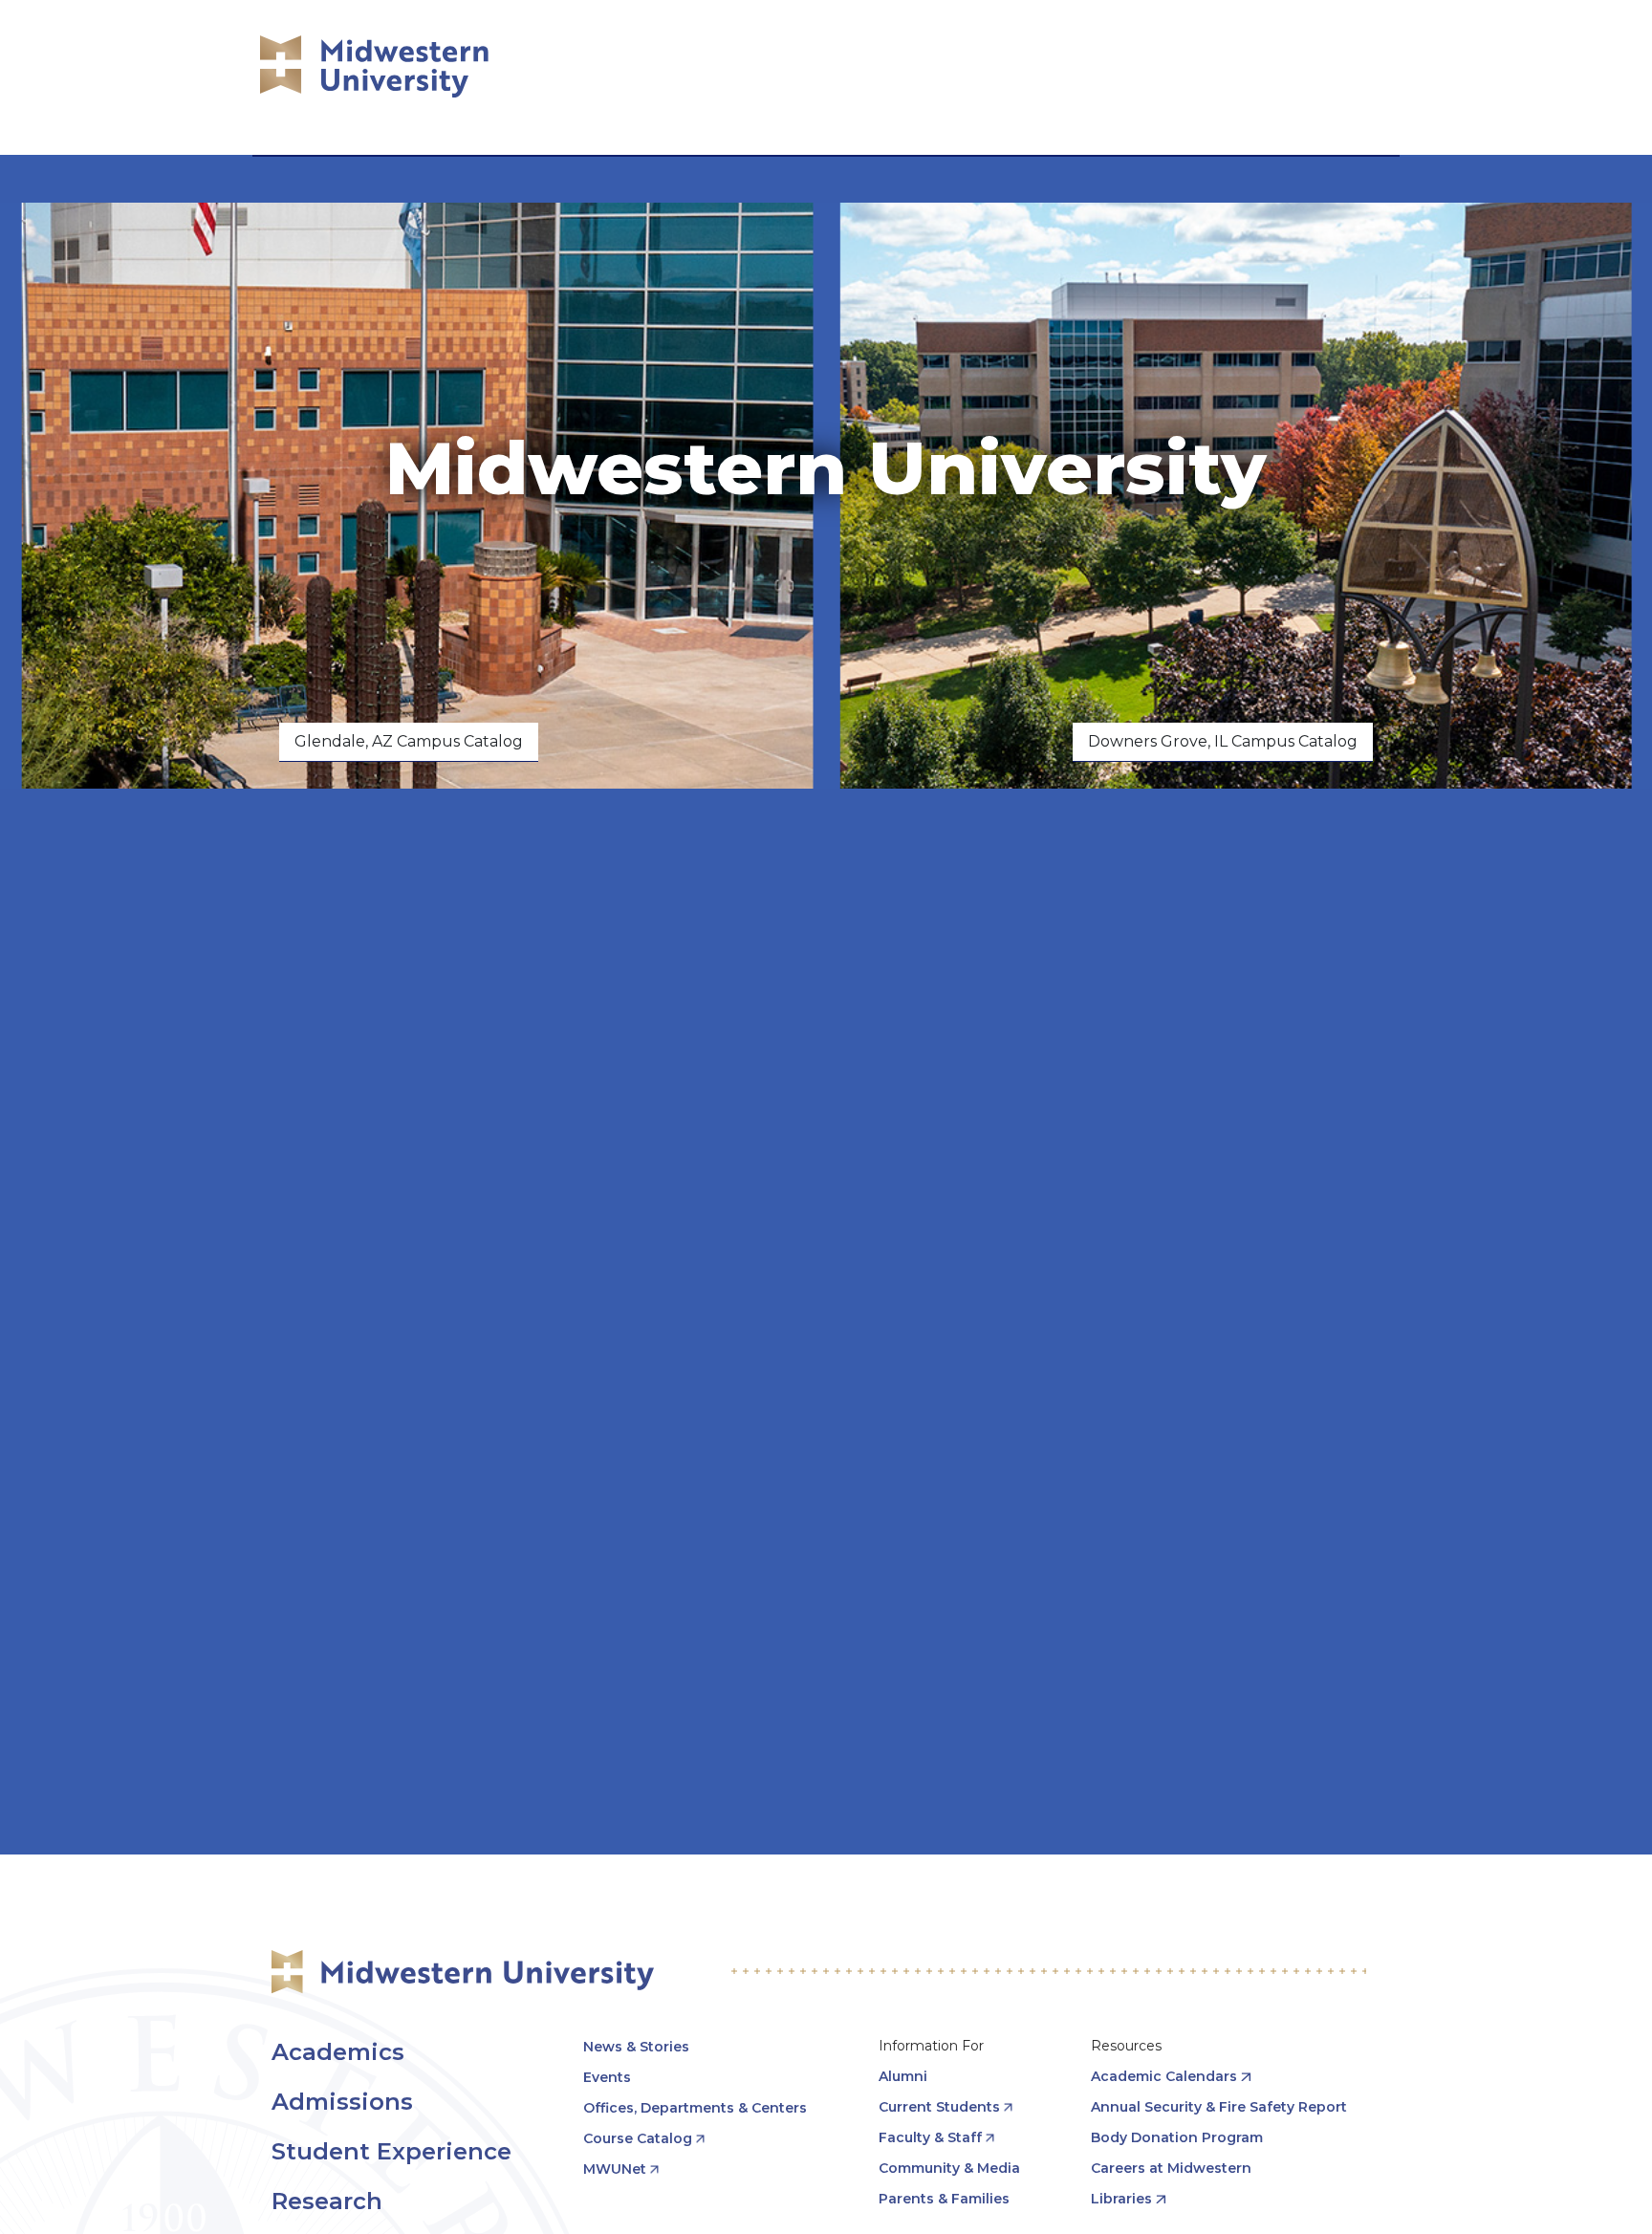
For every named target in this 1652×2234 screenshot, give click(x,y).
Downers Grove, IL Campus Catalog (1223, 741)
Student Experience (391, 2151)
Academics (338, 2052)
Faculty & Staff (930, 2137)
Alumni (903, 2076)
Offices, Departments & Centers (695, 2108)
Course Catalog (638, 2138)
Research (327, 2201)
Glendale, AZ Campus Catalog (409, 741)
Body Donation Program (1177, 2137)
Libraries (1121, 2199)
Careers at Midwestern (1171, 2168)
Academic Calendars (1164, 2076)
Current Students (939, 2107)
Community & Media (949, 2168)
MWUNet (615, 2169)
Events (607, 2077)
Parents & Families (944, 2199)
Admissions (342, 2102)
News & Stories (636, 2047)
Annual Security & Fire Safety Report (1219, 2107)
